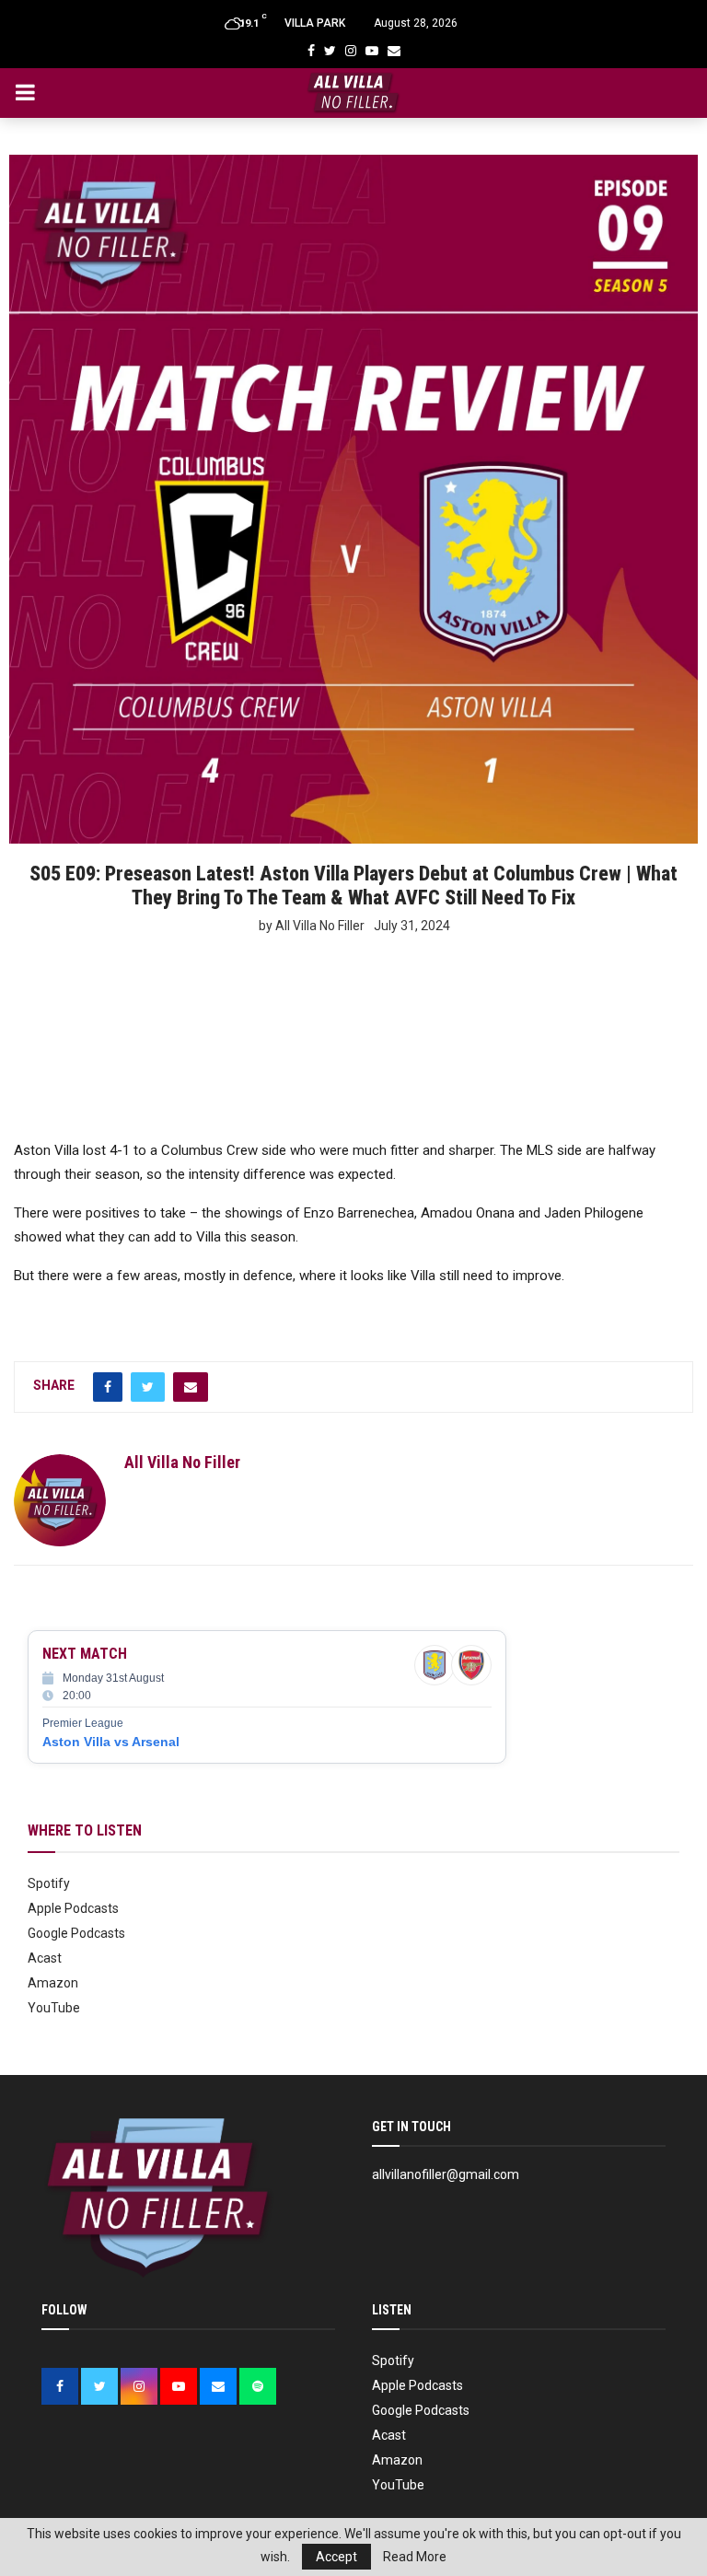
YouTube (54, 2008)
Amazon (53, 1983)
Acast (45, 1958)
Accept (336, 2557)
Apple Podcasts (73, 1908)
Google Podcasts (76, 1933)
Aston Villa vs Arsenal (111, 1742)
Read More (415, 2557)
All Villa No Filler (182, 1462)
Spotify (49, 1883)
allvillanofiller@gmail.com (446, 2174)
